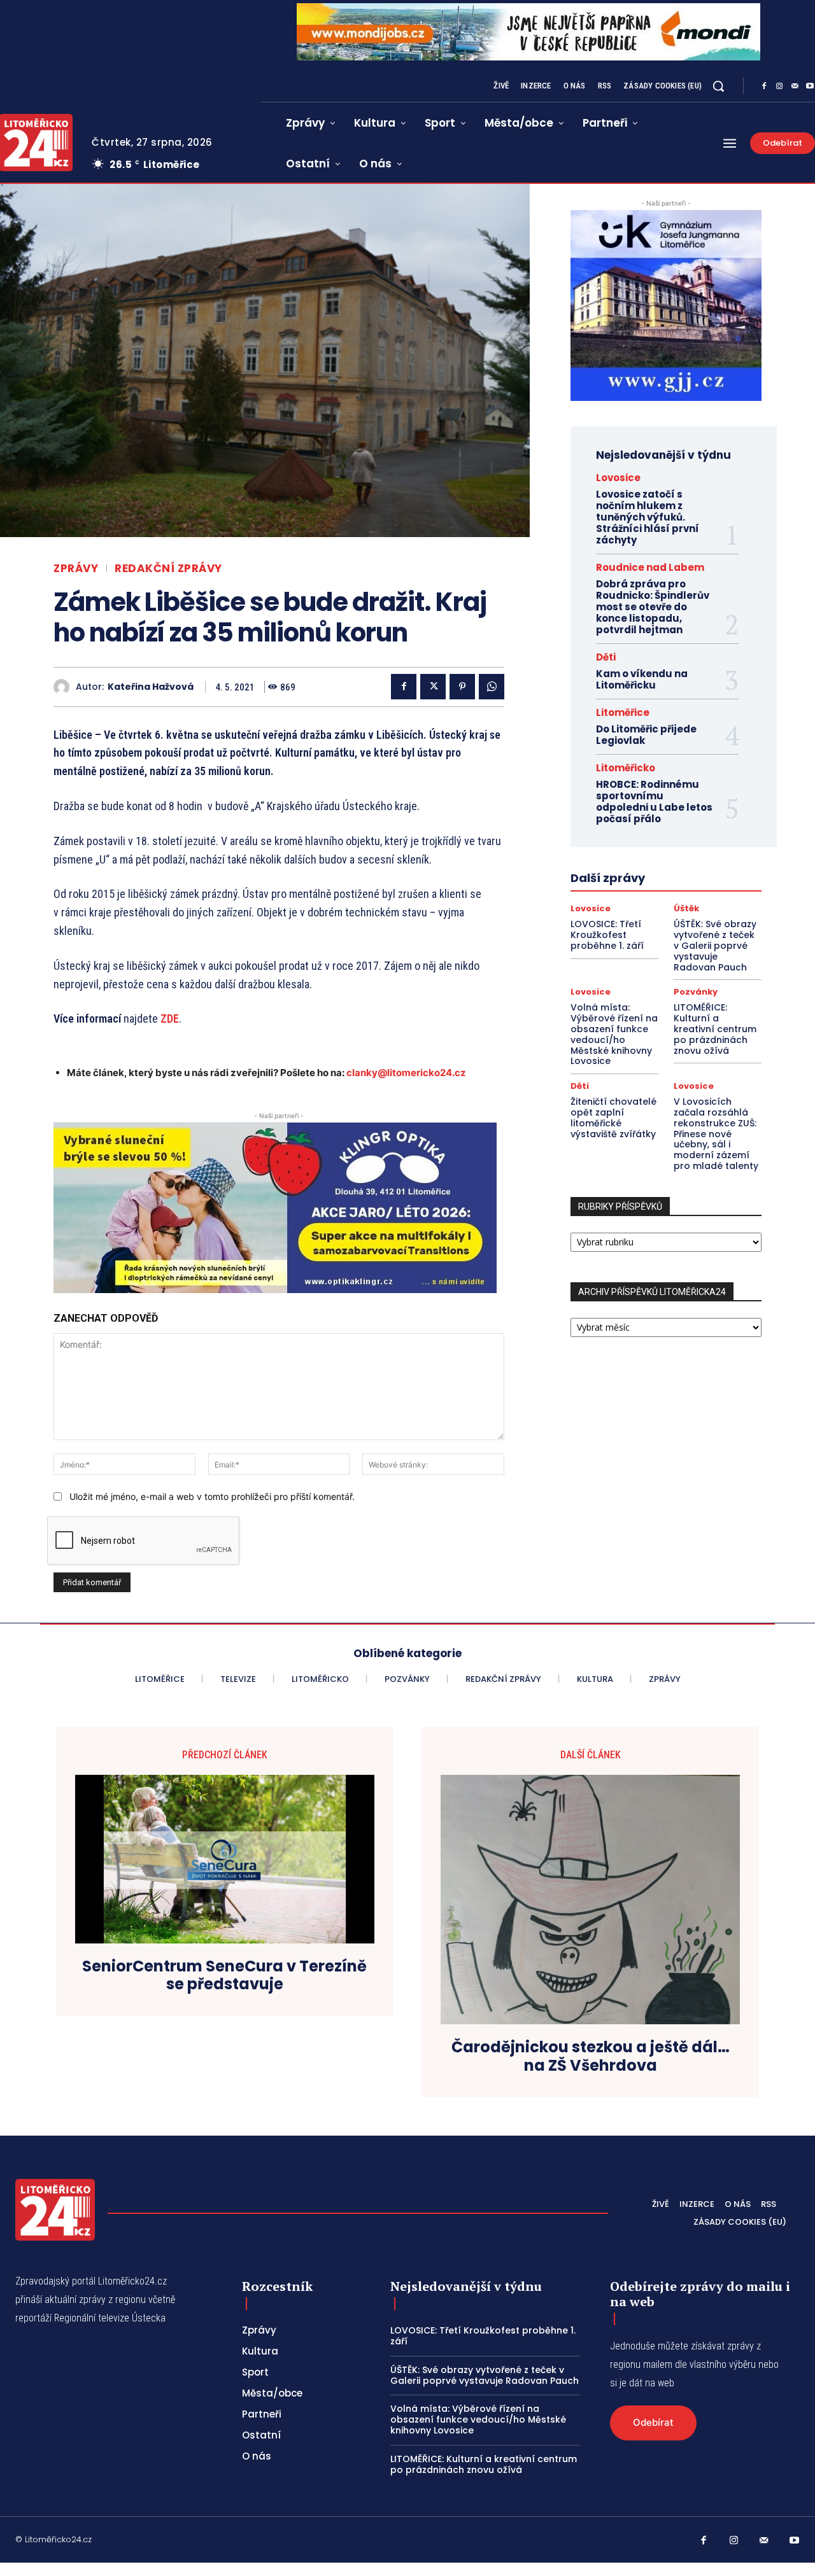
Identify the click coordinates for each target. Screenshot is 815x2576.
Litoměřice (623, 712)
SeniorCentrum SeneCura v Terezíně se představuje (224, 1976)
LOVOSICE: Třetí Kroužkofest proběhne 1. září (607, 935)
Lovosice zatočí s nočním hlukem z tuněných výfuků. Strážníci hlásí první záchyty (648, 517)
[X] (433, 687)
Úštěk (686, 908)
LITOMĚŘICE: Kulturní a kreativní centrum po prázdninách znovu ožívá (715, 1029)
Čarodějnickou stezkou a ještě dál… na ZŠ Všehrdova (591, 2057)
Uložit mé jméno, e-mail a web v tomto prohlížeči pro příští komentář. (212, 1496)
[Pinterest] (462, 687)
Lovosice (618, 478)
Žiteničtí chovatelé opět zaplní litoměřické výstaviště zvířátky (613, 1117)
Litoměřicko (626, 768)
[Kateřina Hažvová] (65, 687)
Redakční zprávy (168, 569)
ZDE (170, 1018)
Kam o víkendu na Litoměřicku (642, 679)
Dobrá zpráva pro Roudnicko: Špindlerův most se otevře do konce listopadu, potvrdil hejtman (653, 607)
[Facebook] (764, 87)
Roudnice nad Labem (650, 567)
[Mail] (795, 87)
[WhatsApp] (492, 687)
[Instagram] (779, 87)
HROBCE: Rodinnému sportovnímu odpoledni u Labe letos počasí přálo (654, 801)
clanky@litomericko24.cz (406, 1073)
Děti (606, 657)
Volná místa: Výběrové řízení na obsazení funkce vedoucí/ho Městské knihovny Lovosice (614, 1034)
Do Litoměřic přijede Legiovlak (646, 735)
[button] (718, 86)
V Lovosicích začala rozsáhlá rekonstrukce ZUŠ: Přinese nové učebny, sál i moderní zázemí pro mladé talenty (716, 1134)
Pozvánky (696, 992)
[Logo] (55, 2210)
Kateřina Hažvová (151, 687)
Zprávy (76, 569)
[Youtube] (795, 2541)
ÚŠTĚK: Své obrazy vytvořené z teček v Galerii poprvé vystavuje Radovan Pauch (715, 945)
